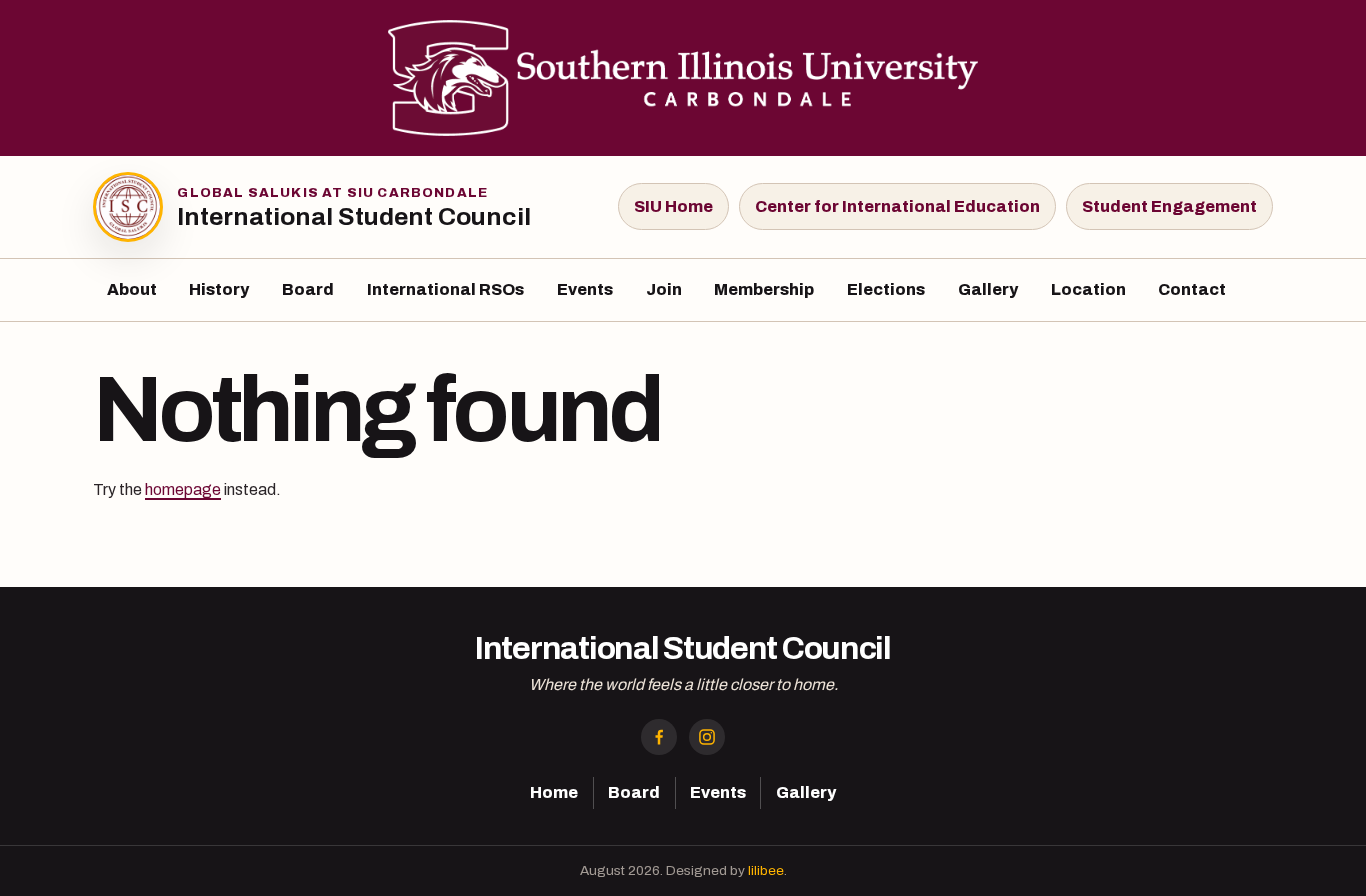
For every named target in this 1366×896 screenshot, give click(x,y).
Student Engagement (1169, 206)
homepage (183, 489)
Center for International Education (897, 206)
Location (1088, 289)
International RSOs (445, 289)
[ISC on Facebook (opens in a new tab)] (659, 737)
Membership (764, 289)
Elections (886, 289)
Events (585, 289)
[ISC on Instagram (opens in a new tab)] (707, 737)
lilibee (766, 870)
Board (308, 289)
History (219, 289)
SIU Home (673, 206)
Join (664, 289)
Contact (1192, 289)
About (132, 289)
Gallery (988, 289)
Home (554, 792)
